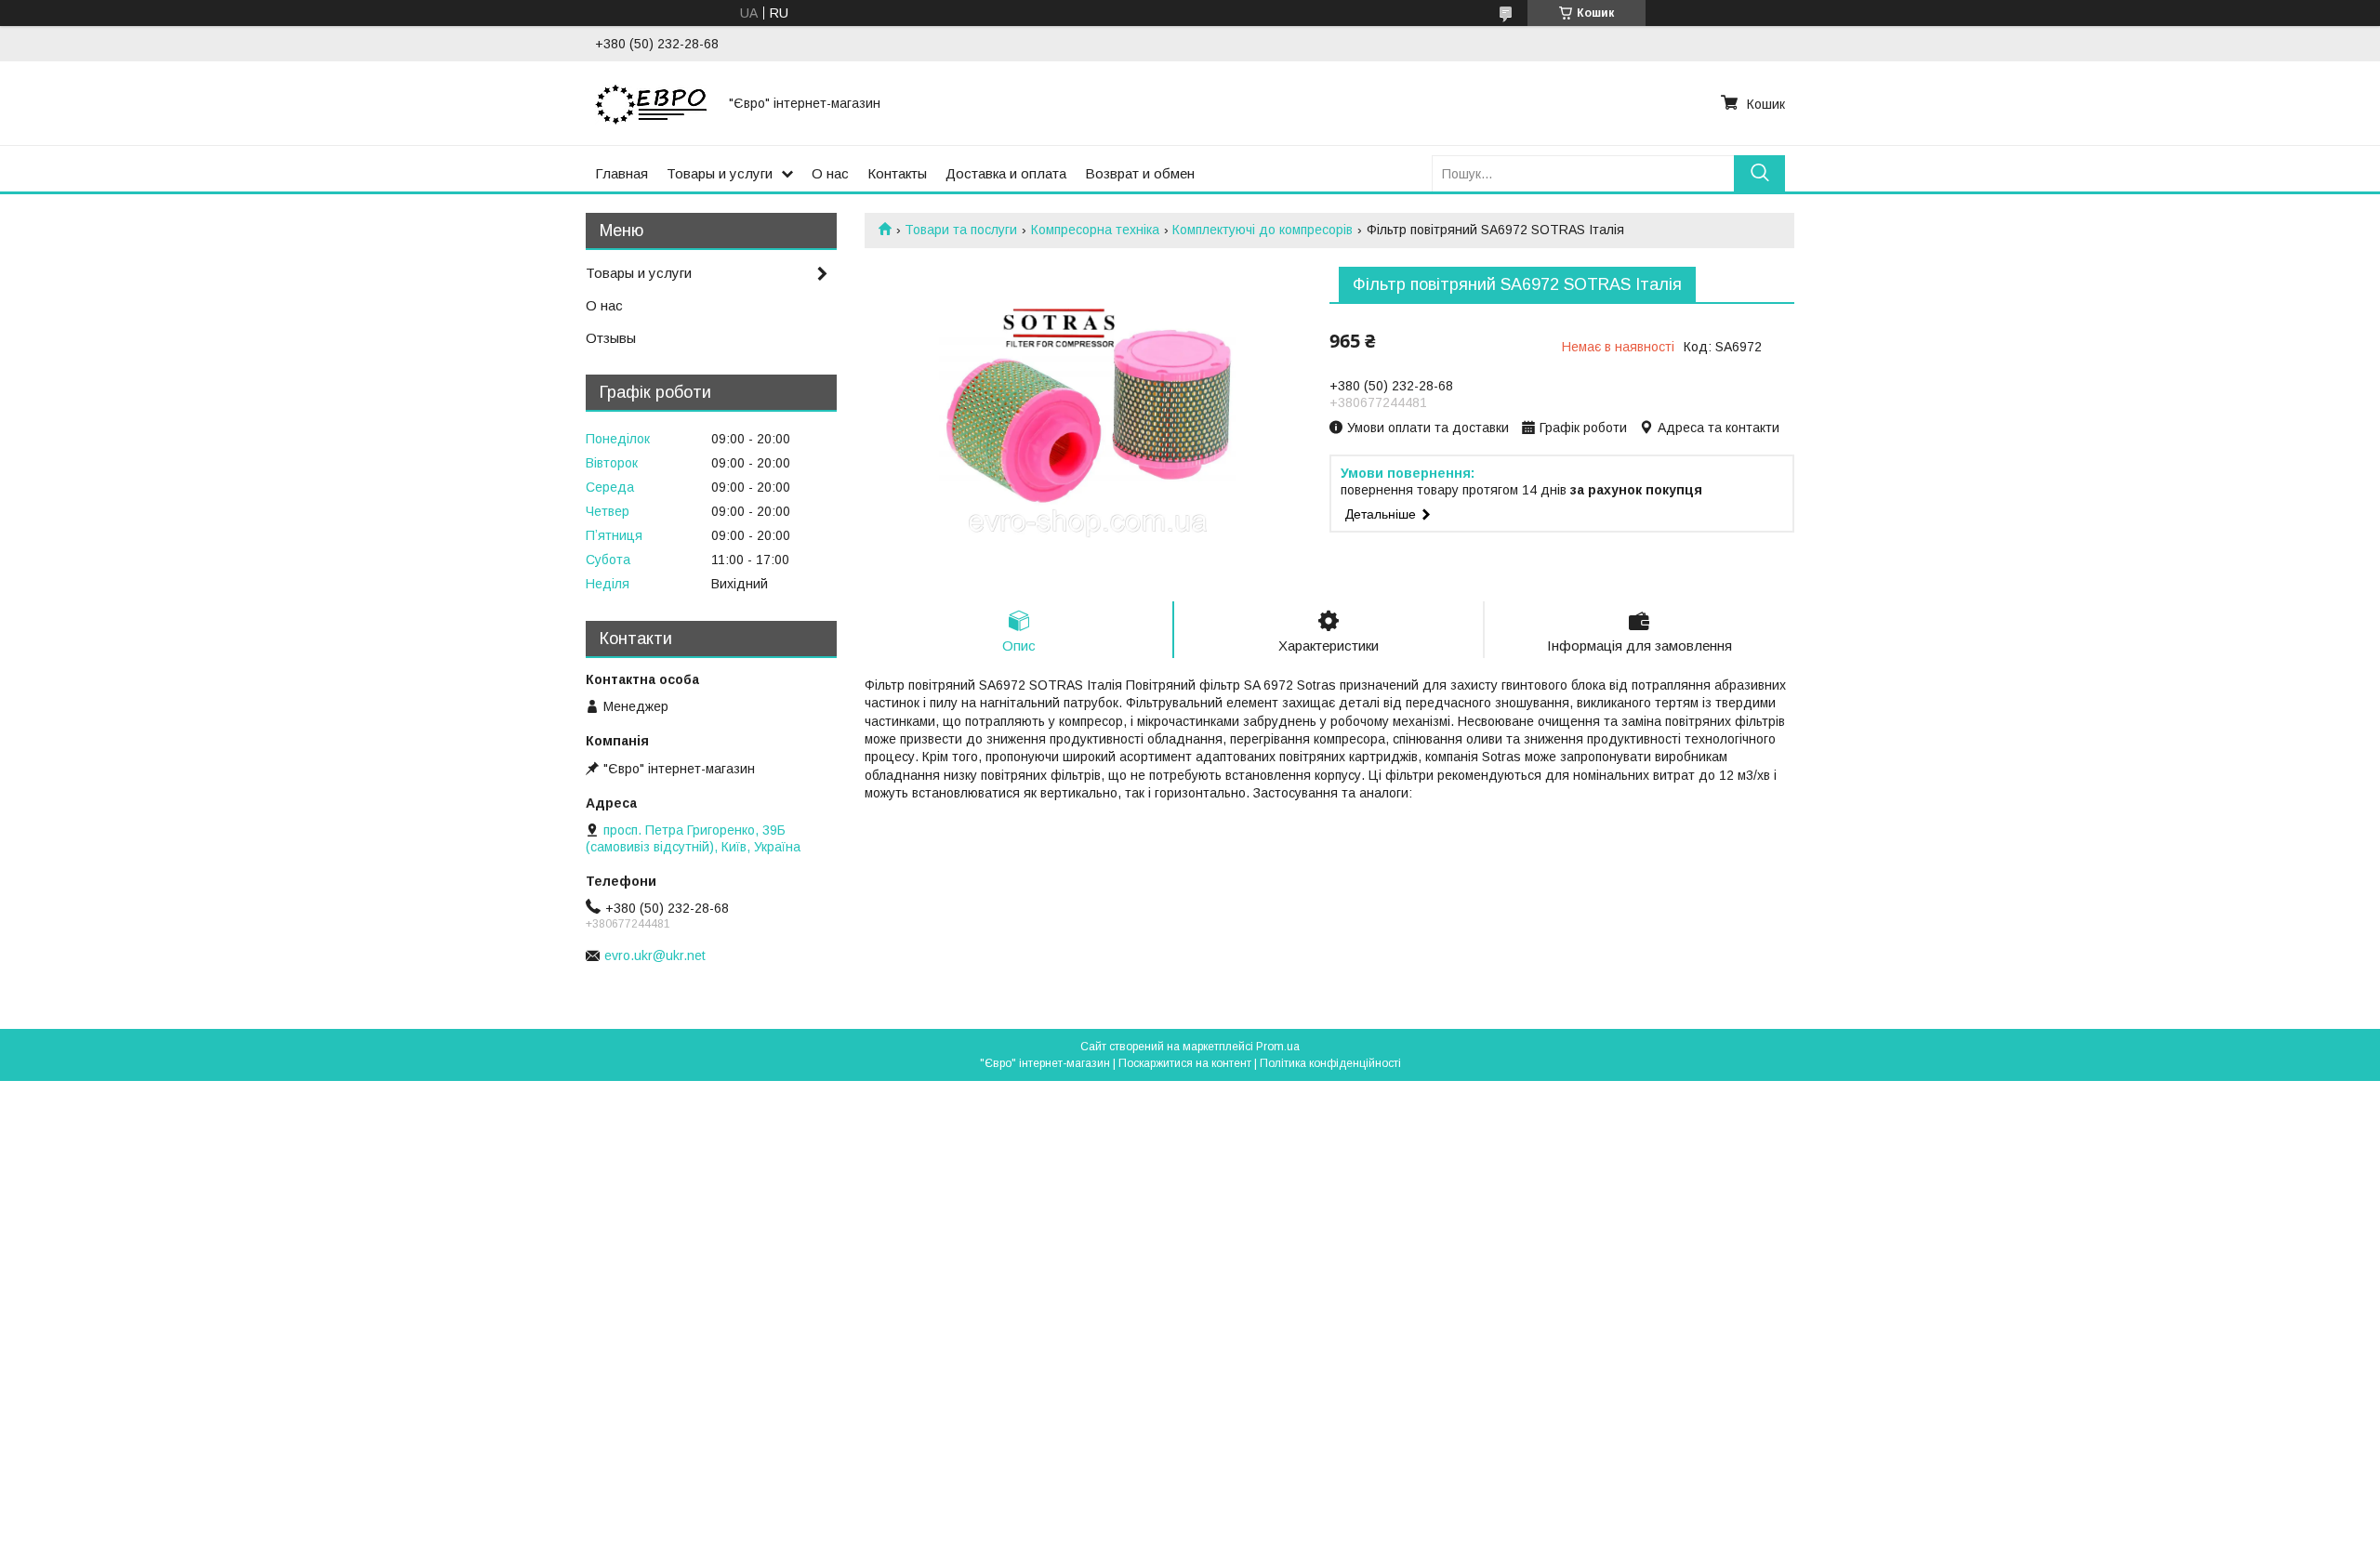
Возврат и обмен (1140, 173)
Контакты (897, 173)
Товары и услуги (720, 173)
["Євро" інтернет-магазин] (651, 103)
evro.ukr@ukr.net (655, 955)
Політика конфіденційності (1330, 1063)
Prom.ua (1278, 1047)
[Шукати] (1759, 173)
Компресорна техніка (1095, 230)
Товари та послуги (961, 230)
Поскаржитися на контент (1185, 1063)
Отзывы (611, 338)
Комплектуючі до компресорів (1263, 230)
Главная (621, 173)
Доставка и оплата (1006, 173)
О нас (830, 173)
